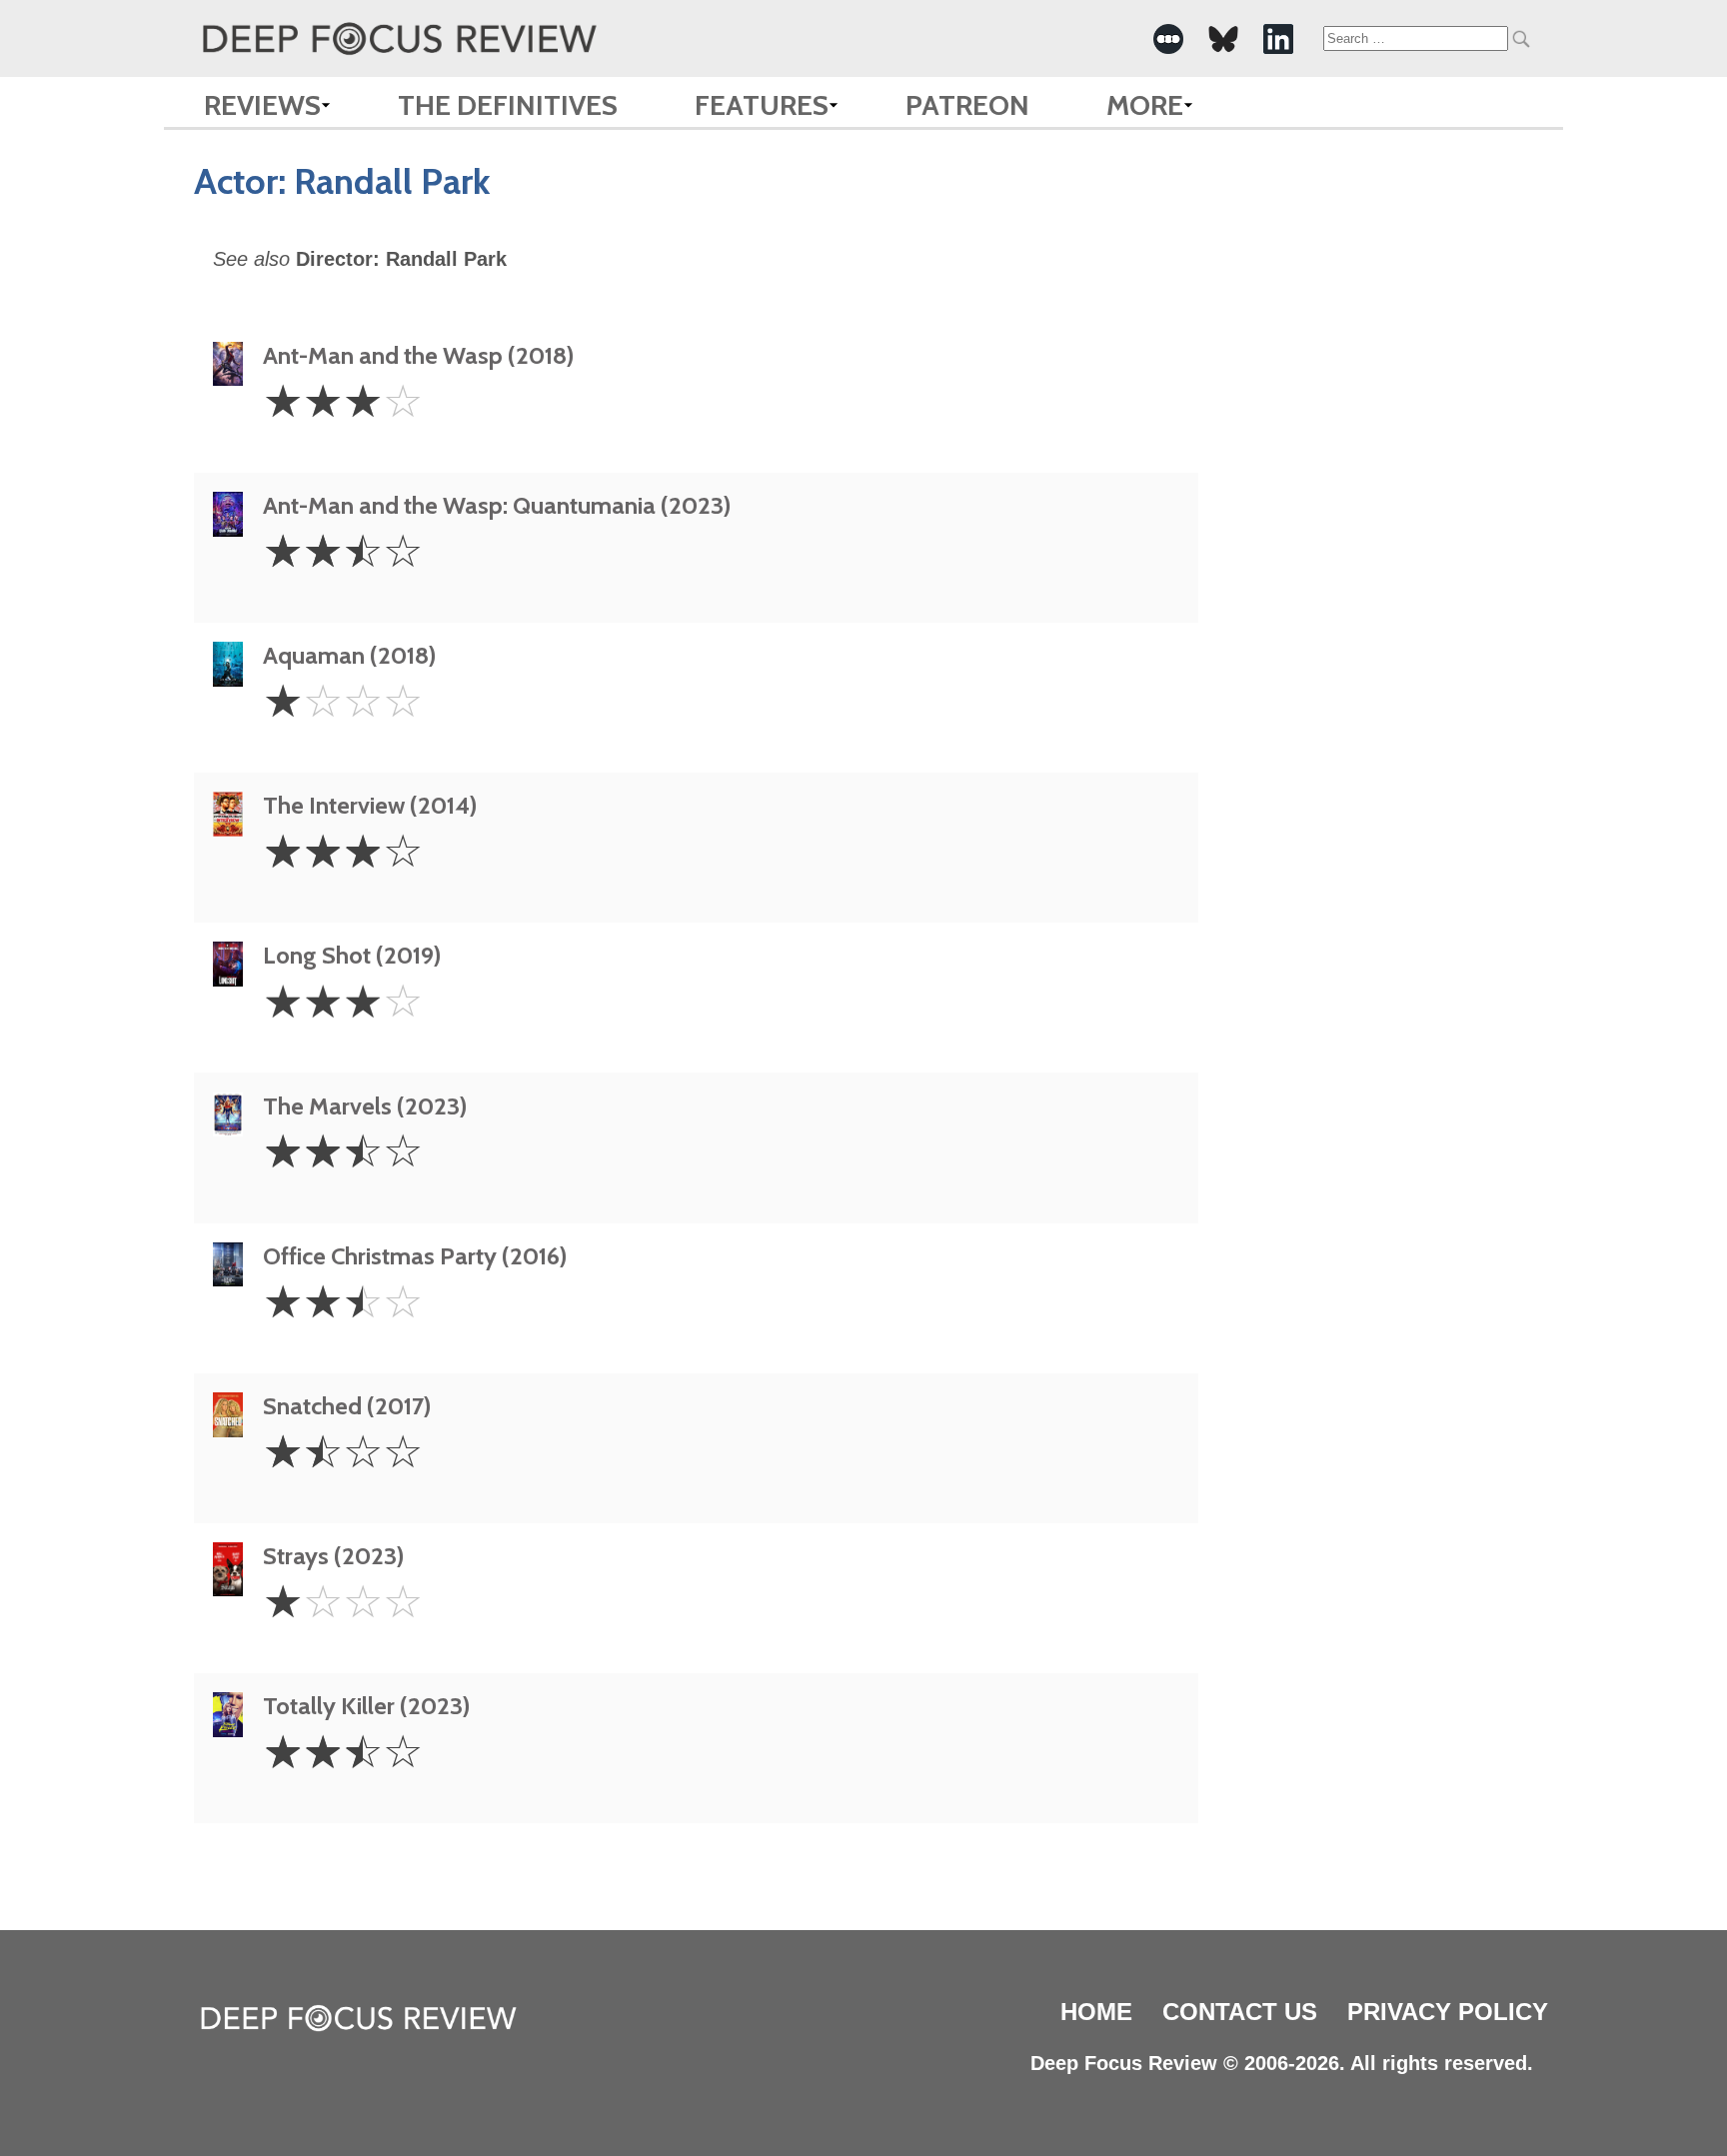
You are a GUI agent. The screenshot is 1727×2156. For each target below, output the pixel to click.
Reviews (262, 105)
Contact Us (1240, 2012)
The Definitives (508, 105)
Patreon (967, 105)
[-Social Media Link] (1168, 39)
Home (1096, 2012)
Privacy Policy (1448, 2012)
